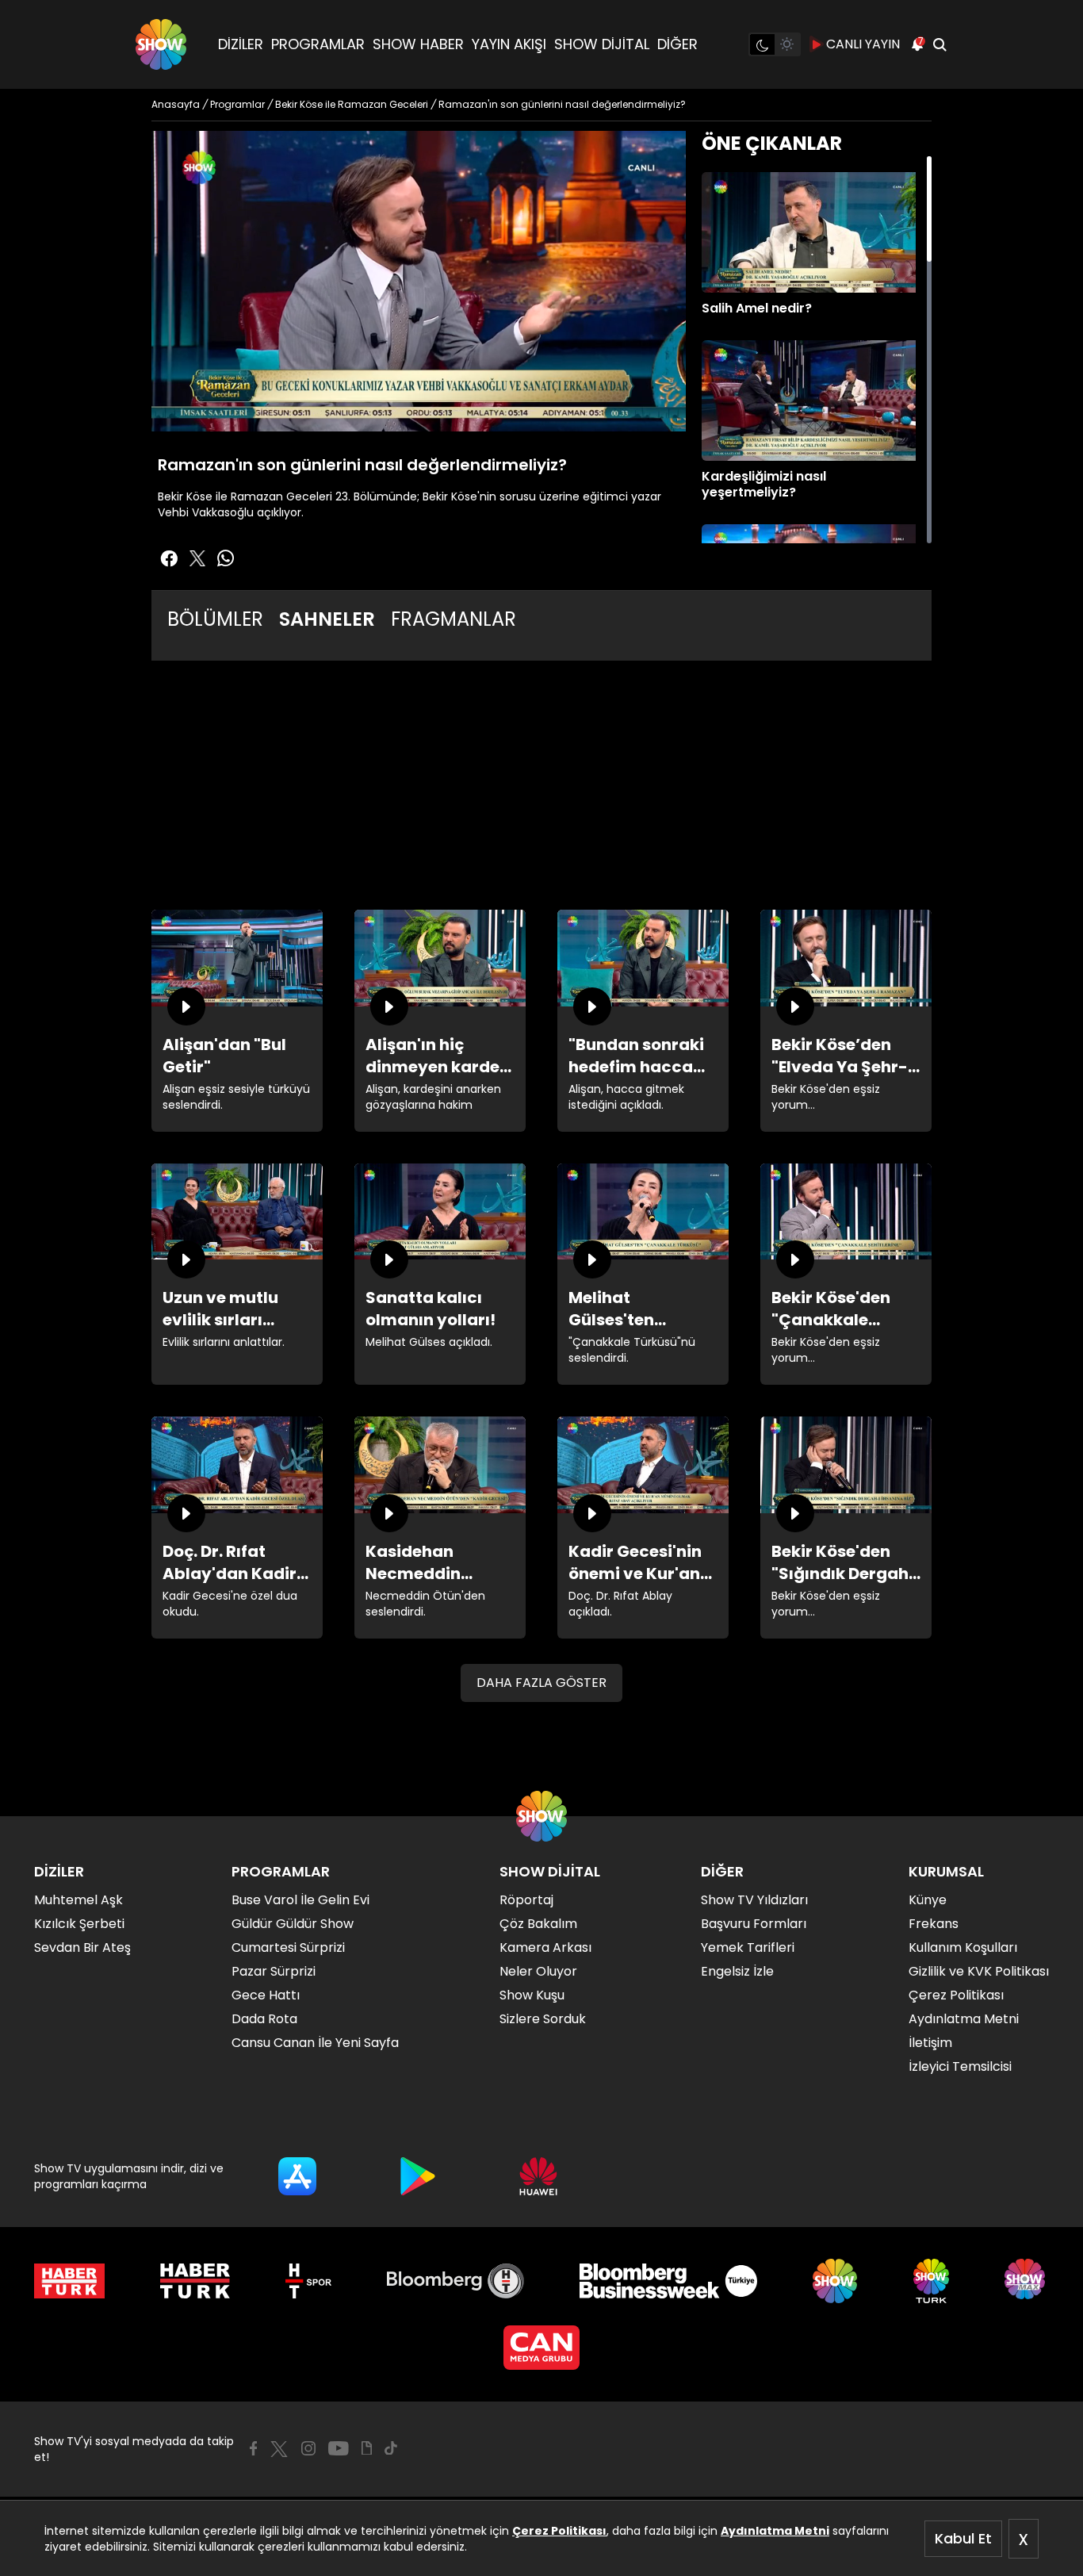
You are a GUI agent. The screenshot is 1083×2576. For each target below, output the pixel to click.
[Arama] (939, 44)
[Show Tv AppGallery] (538, 2176)
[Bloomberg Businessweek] (668, 2281)
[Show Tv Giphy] (367, 2448)
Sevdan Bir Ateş (82, 1947)
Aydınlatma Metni (775, 2531)
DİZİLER (241, 44)
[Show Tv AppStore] (297, 2176)
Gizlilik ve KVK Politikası (979, 1971)
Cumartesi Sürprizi (288, 1947)
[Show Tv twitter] (197, 558)
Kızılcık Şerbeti (79, 1924)
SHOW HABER (418, 44)
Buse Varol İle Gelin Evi (300, 1900)
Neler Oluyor (538, 1971)
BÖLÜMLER (215, 619)
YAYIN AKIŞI (509, 44)
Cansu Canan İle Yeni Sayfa (315, 2043)
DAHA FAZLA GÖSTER (541, 1683)
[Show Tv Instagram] (308, 2448)
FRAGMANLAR (453, 619)
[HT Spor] (308, 2281)
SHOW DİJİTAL (602, 44)
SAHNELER (327, 619)
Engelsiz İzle (737, 1971)
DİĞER (677, 44)
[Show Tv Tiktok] (391, 2448)
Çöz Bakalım (538, 1924)
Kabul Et (963, 2538)
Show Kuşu (532, 1995)
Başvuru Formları (754, 1924)
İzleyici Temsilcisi (960, 2066)
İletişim (930, 2043)
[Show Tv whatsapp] (226, 558)
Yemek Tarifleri (748, 1947)
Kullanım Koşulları (963, 1947)
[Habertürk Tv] (195, 2281)
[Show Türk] (931, 2281)
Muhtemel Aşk (78, 1900)
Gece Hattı (266, 1995)
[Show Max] (1027, 2281)
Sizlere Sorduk (543, 2019)
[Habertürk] (69, 2281)
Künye (928, 1900)
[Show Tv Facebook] (253, 2448)
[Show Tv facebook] (169, 558)
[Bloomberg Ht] (455, 2281)
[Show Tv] (161, 44)
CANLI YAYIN (863, 44)
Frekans (934, 1924)
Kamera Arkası (545, 1947)
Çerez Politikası (559, 2531)
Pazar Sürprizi (274, 1971)
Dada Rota (264, 2019)
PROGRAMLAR (318, 44)
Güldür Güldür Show (293, 1924)
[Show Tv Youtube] (339, 2448)
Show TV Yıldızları (754, 1900)
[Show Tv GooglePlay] (418, 2176)
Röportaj (526, 1900)
